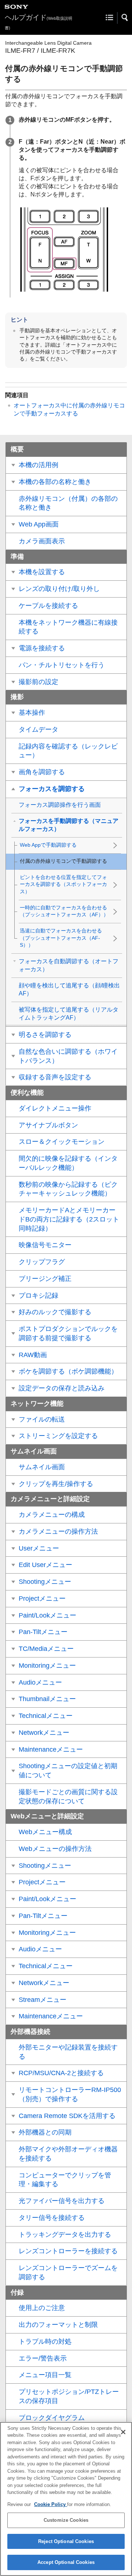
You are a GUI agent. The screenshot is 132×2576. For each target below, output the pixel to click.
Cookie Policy (51, 2504)
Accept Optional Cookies (66, 2562)
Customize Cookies (66, 2520)
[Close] (123, 2432)
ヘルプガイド (38, 22)
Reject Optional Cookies (66, 2541)
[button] (125, 18)
